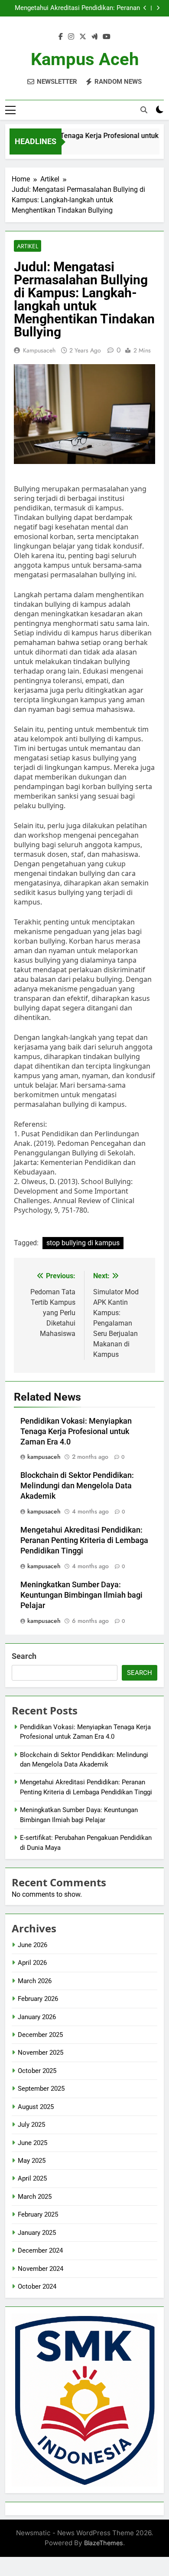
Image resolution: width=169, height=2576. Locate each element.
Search (24, 1656)
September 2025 (41, 2089)
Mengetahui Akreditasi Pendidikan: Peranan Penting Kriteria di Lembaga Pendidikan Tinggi (74, 8)
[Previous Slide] (145, 8)
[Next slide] (158, 8)
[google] (94, 37)
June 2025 (32, 2143)
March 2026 (35, 1981)
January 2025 (37, 2233)
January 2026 (37, 2017)
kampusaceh (39, 350)
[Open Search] (144, 110)
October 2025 (37, 2071)
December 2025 (40, 2035)
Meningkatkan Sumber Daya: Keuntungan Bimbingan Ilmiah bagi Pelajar (81, 1595)
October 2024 (37, 2286)
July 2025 (31, 2125)
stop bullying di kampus (83, 1243)
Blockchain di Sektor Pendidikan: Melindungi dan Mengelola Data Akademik (77, 1486)
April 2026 (32, 1963)
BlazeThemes (104, 2543)
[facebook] (61, 37)
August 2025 (36, 2107)
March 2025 (35, 2197)
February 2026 (38, 1999)
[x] (83, 37)
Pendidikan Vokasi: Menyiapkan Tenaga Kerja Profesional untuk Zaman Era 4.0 (76, 1431)
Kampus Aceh (85, 59)
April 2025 (32, 2178)
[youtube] (107, 37)
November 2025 (41, 2053)
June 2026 (32, 1945)
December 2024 (40, 2250)
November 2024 (41, 2269)
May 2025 (32, 2161)
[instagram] (71, 37)
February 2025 (38, 2214)
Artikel (28, 246)
